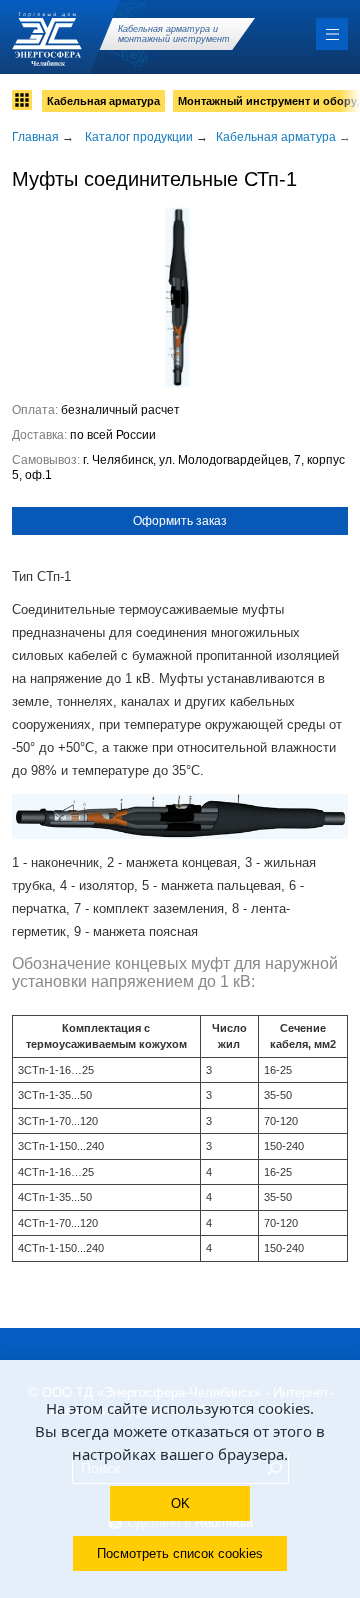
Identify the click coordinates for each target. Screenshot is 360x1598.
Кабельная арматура (103, 101)
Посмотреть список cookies (180, 1553)
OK (180, 1503)
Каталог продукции (139, 137)
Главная (35, 137)
